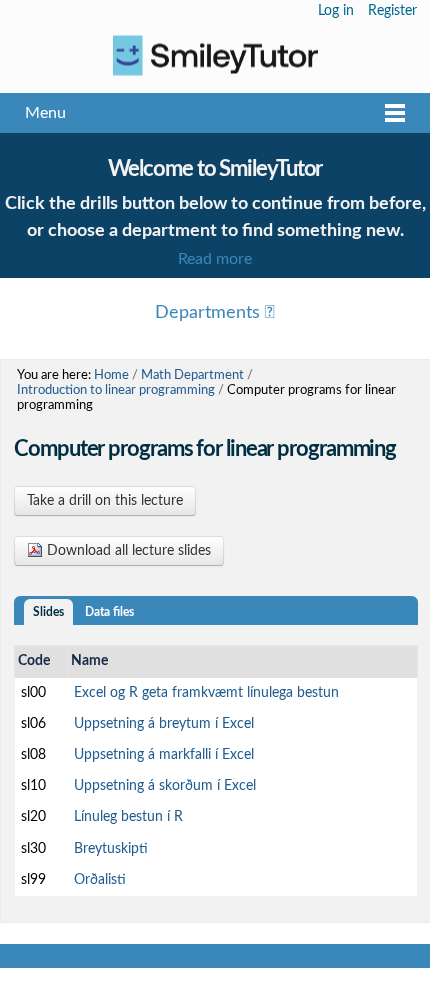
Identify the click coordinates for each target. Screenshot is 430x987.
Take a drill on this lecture (105, 501)
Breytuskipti (111, 849)
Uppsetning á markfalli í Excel (164, 755)
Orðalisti (100, 880)
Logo (215, 55)
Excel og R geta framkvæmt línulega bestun (206, 693)
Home (111, 375)
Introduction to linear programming (116, 390)
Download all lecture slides (127, 551)
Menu (45, 113)
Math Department (192, 375)
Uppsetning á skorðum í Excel (165, 786)
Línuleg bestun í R (128, 817)
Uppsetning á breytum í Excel (164, 724)
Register (392, 11)
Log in (336, 11)
